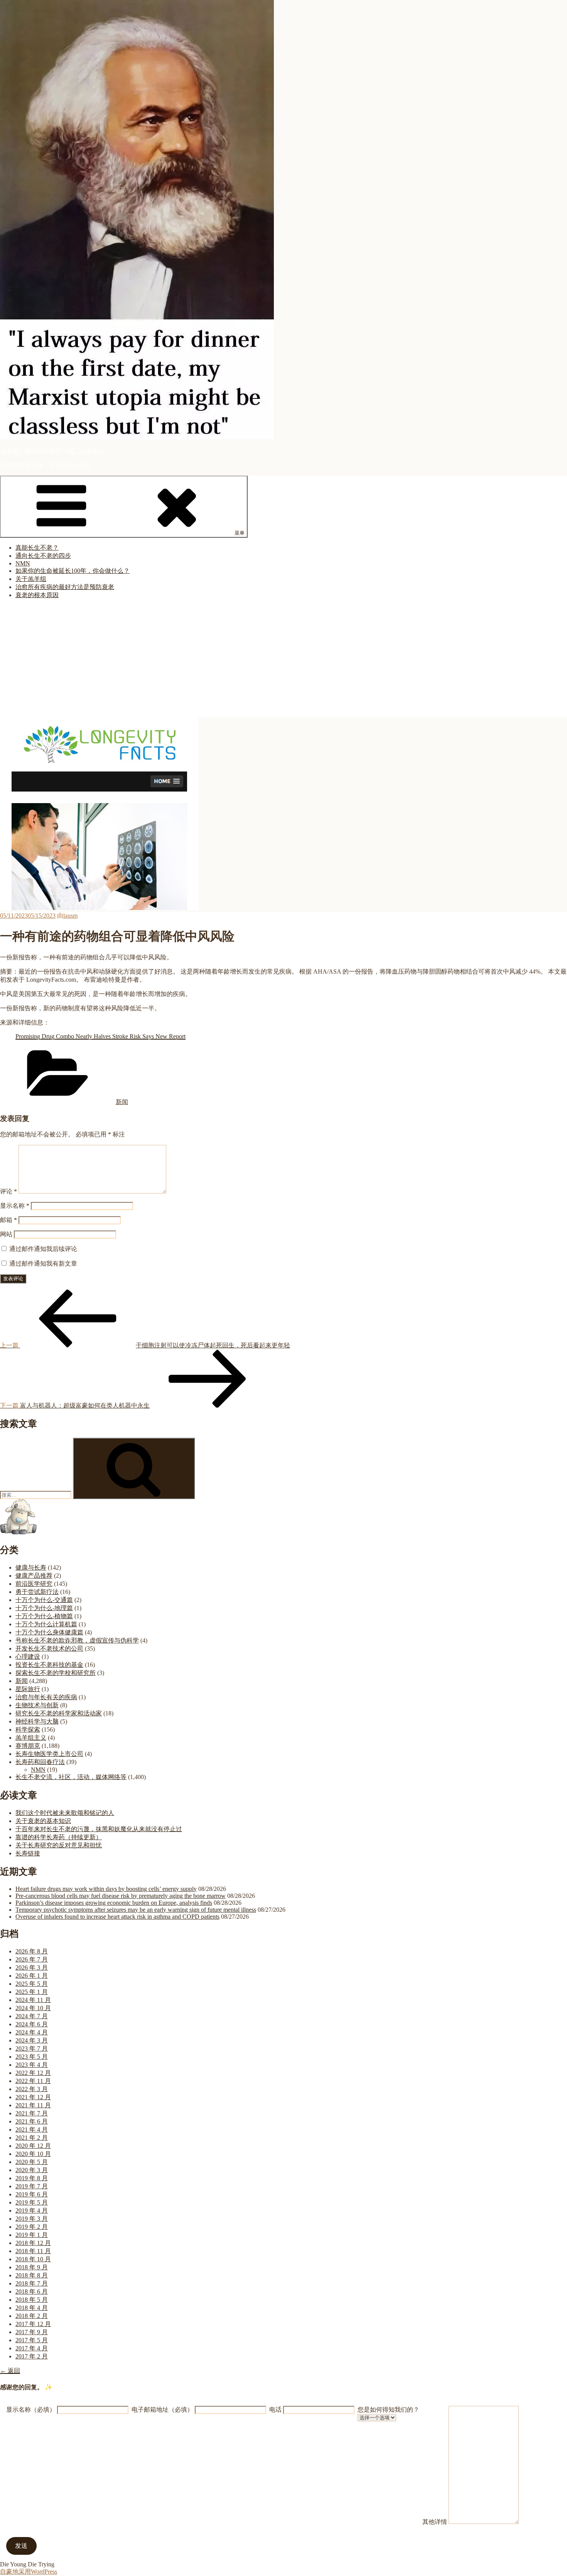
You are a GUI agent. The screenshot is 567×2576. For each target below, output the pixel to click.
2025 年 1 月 (32, 1992)
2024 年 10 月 (33, 2008)
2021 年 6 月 (32, 2121)
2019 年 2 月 (32, 2227)
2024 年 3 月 (32, 2040)
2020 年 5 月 (32, 2162)
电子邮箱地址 (162, 2410)
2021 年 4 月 (32, 2130)
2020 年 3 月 (32, 2170)
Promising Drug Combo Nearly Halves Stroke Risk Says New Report (100, 1036)
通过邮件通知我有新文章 (43, 1264)
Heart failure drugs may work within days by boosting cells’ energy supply (106, 1889)
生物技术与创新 (37, 1705)
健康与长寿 (31, 1567)
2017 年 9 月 (32, 2332)
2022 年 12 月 (33, 2073)
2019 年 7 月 (32, 2186)
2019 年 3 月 (32, 2219)
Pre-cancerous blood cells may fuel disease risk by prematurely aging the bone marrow (121, 1896)
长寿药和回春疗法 (40, 1762)
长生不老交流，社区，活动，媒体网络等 (71, 1777)
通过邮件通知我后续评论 (43, 1249)
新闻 (122, 1102)
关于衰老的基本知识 (43, 1821)
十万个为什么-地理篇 (44, 1608)
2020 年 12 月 (33, 2146)
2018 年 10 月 (33, 2259)
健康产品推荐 (34, 1576)
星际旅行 (28, 1689)
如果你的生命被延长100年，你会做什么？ (73, 571)
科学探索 (28, 1729)
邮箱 (8, 1220)
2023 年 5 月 (32, 2057)
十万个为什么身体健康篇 (49, 1632)
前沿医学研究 (34, 1584)
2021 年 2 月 (32, 2138)
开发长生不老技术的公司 (49, 1648)
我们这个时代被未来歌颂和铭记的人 (65, 1813)
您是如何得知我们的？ (388, 2410)
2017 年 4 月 (32, 2348)
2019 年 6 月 (32, 2194)
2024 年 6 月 (32, 2024)
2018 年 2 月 (32, 2316)
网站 (6, 1234)
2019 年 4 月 (32, 2211)
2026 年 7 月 (32, 1959)
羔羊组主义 (31, 1738)
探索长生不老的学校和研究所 (56, 1673)
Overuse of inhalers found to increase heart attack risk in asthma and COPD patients (117, 1917)
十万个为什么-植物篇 (44, 1616)
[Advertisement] (283, 660)
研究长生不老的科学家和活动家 (59, 1713)
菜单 (240, 533)
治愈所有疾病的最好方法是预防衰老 (65, 587)
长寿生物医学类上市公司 (49, 1754)
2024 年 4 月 (32, 2032)
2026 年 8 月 (32, 1951)
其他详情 (435, 2522)
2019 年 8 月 (32, 2178)
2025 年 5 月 (32, 1984)
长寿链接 (28, 1853)
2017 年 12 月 (33, 2324)
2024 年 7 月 (32, 2016)
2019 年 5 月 (32, 2202)
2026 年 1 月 (32, 1976)
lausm (70, 916)
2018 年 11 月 (33, 2251)
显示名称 (15, 1206)
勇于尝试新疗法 (37, 1592)
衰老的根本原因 (37, 595)
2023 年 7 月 (32, 2048)
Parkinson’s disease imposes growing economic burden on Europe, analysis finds (114, 1903)
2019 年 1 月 (32, 2235)
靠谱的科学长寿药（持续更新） (59, 1837)
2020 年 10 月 (33, 2154)
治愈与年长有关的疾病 (46, 1697)
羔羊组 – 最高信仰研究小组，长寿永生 (52, 451)
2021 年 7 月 (32, 2113)
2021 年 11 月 (33, 2105)
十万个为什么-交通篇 (44, 1600)
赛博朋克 (28, 1746)
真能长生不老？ (37, 548)
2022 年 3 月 (32, 2089)
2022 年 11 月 (33, 2081)
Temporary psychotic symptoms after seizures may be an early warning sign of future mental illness (136, 1910)
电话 (275, 2410)
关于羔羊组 (31, 579)
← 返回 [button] (10, 2371)
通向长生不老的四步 (43, 556)
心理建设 (28, 1657)
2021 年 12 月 (33, 2097)
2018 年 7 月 (32, 2283)
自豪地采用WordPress (29, 2572)
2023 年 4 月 (32, 2065)
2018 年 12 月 (33, 2243)
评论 (8, 1191)
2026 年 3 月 (32, 1967)
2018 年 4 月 (32, 2308)
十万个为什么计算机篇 (46, 1624)
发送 (21, 2546)
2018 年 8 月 (32, 2275)
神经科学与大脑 (37, 1721)
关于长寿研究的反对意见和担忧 (59, 1845)
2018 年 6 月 (32, 2292)
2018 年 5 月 (32, 2300)
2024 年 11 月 (33, 2000)
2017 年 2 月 (32, 2356)
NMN (23, 563)
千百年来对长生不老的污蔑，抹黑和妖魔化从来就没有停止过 (99, 1829)
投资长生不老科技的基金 (49, 1665)
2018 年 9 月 (32, 2267)
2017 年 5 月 (32, 2340)
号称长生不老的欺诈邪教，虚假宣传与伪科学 (77, 1640)
